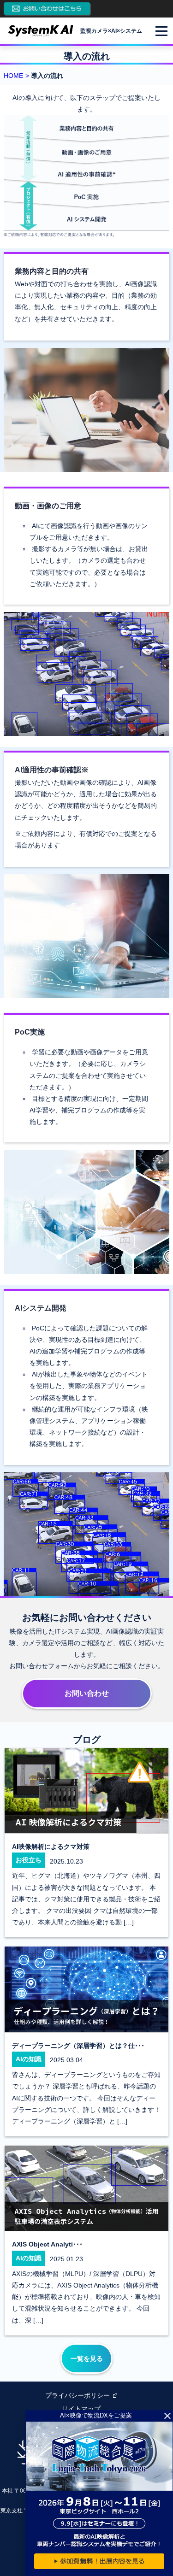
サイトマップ (81, 2409)
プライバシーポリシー (78, 2395)
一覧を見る (87, 2358)
